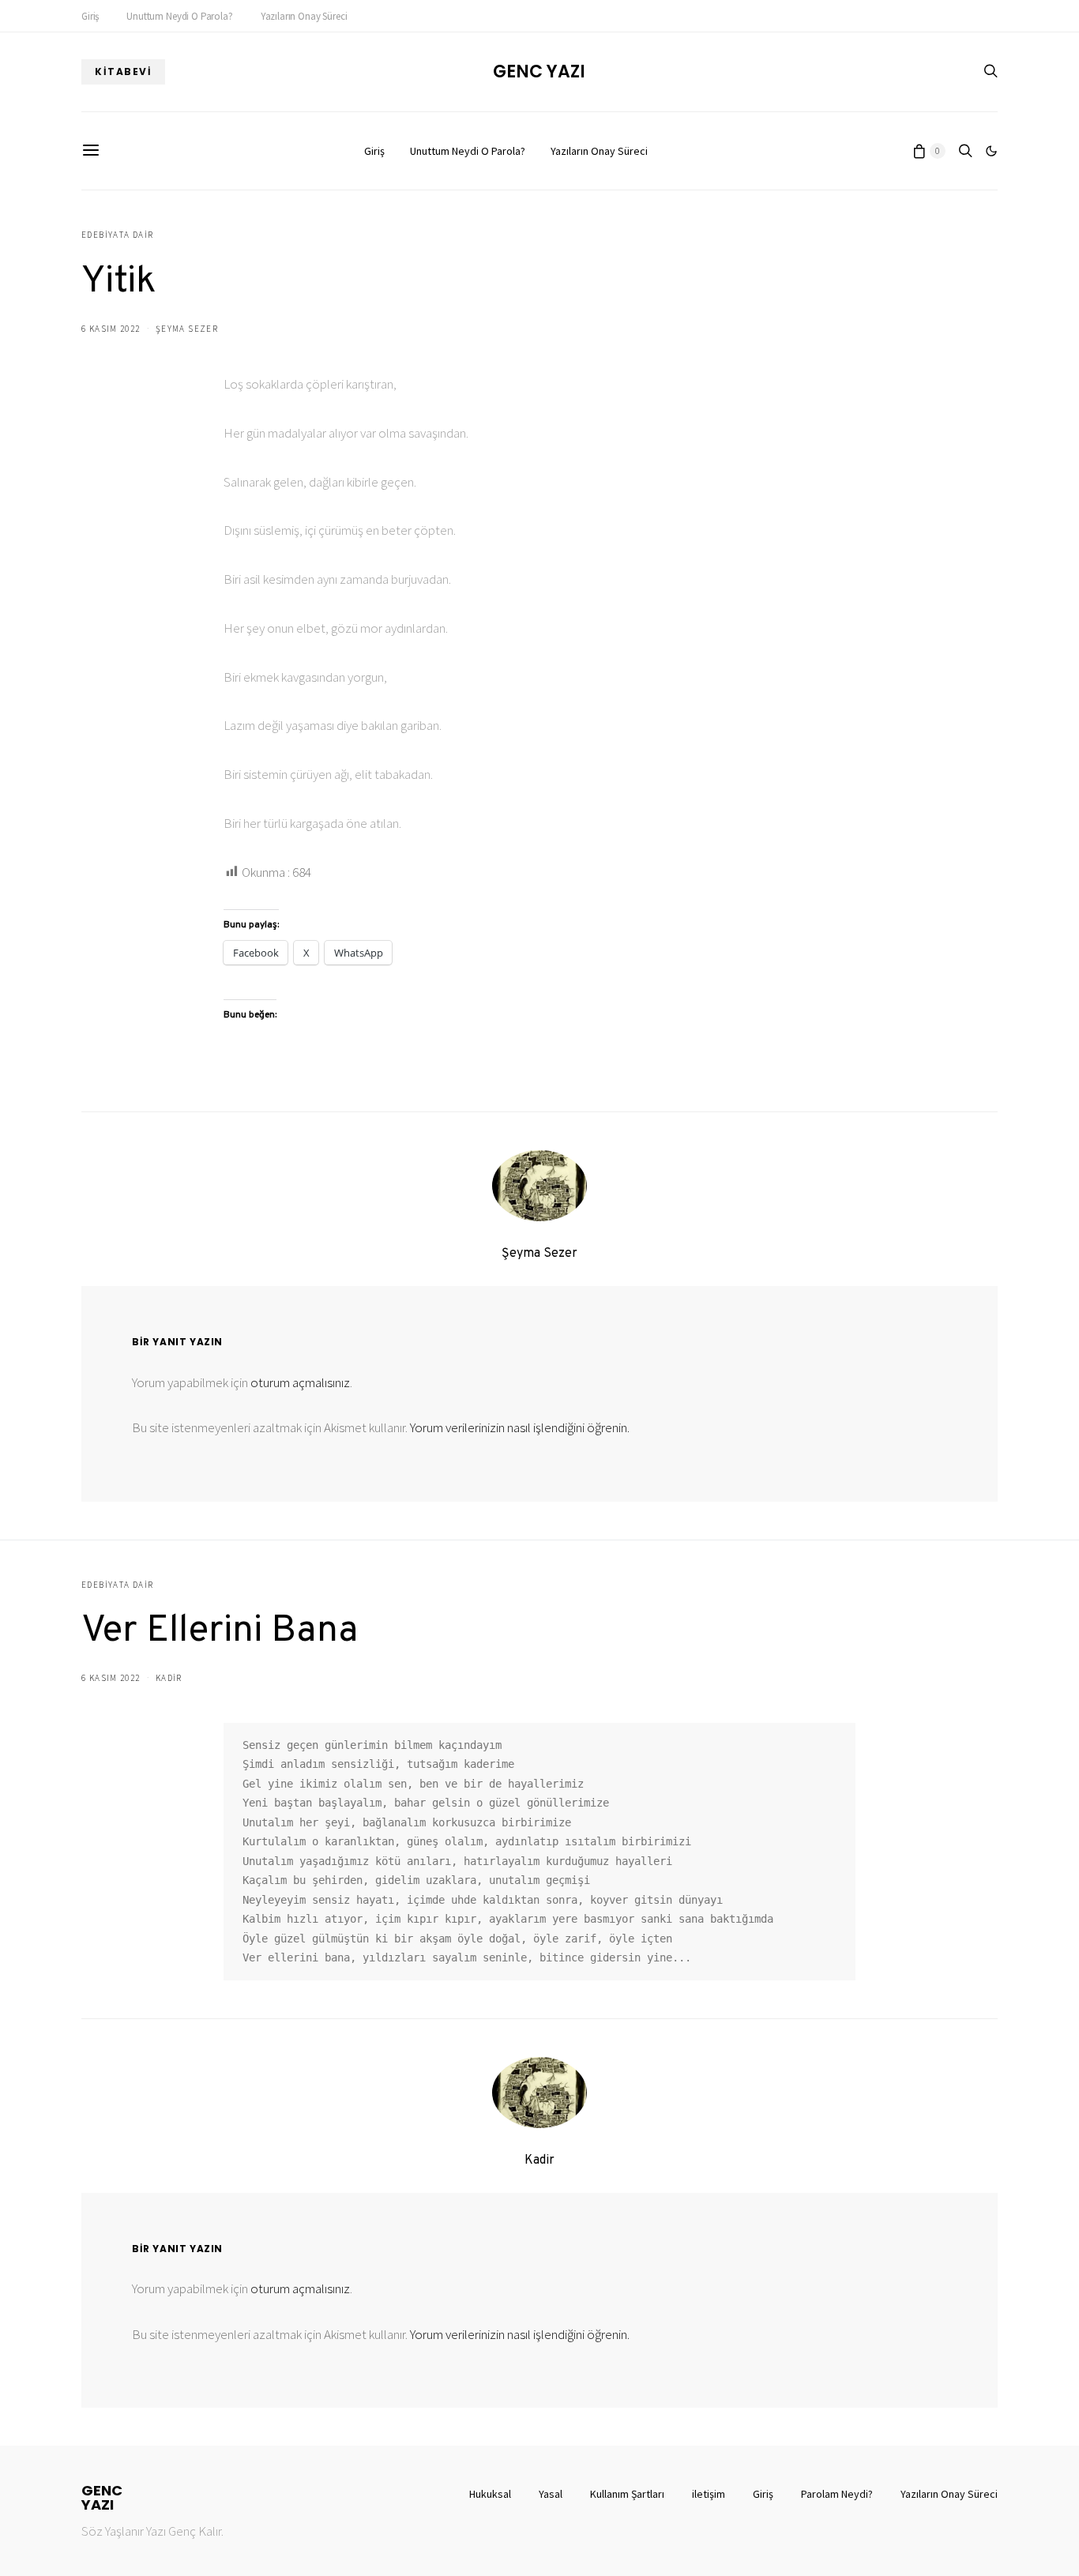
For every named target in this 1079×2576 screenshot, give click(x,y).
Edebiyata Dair (117, 235)
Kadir (169, 1678)
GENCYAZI (102, 2498)
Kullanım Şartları (627, 2494)
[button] (991, 151)
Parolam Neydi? (837, 2494)
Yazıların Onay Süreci (304, 16)
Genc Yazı (539, 72)
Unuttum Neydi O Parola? (179, 16)
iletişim (709, 2494)
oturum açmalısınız (300, 1382)
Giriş (90, 16)
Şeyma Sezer (187, 329)
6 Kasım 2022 (111, 329)
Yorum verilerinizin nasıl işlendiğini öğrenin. (520, 1427)
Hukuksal (490, 2494)
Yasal (551, 2494)
